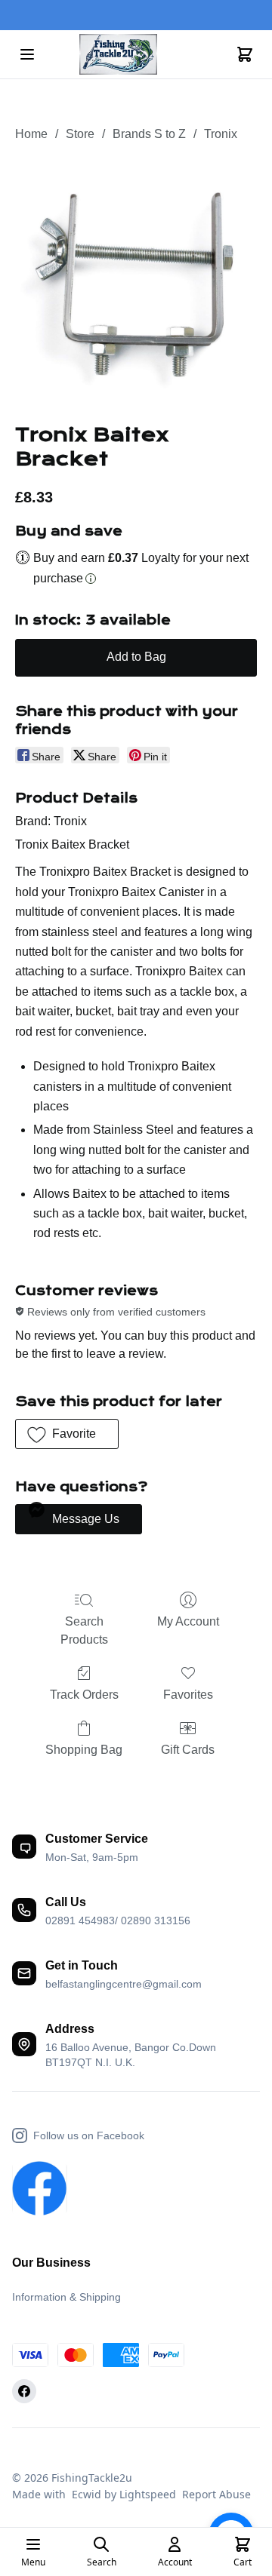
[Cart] (245, 54)
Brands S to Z (149, 134)
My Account (188, 1621)
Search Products (84, 1630)
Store (80, 134)
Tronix (221, 134)
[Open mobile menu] (27, 54)
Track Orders (84, 1695)
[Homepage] (136, 55)
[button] (67, 1434)
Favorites (188, 1695)
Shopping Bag (84, 1750)
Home (31, 134)
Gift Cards (188, 1750)
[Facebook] (24, 2391)
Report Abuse (216, 2494)
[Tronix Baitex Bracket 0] (136, 280)
